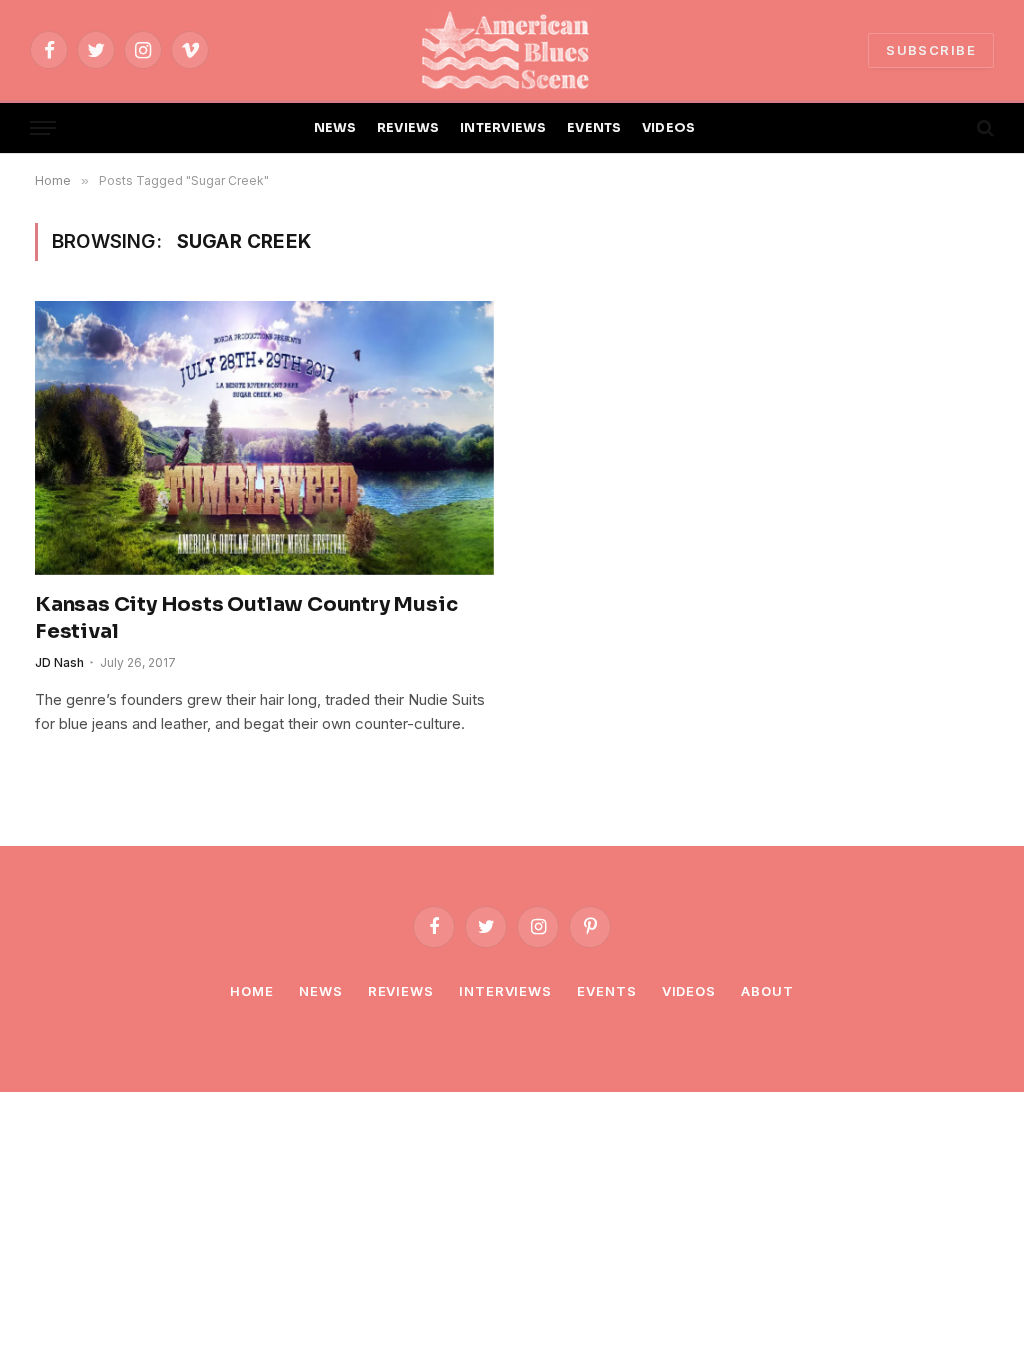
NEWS (335, 128)
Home (252, 991)
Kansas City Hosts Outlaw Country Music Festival (246, 618)
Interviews (505, 991)
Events (606, 991)
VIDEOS (669, 128)
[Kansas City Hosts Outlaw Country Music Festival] (264, 437)
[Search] (983, 128)
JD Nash (59, 662)
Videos (689, 991)
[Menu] (43, 128)
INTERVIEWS (503, 128)
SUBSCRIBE (931, 50)
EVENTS (594, 128)
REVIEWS (408, 128)
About (767, 991)
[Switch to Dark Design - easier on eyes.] (951, 128)
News (321, 991)
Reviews (401, 991)
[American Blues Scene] (512, 50)
